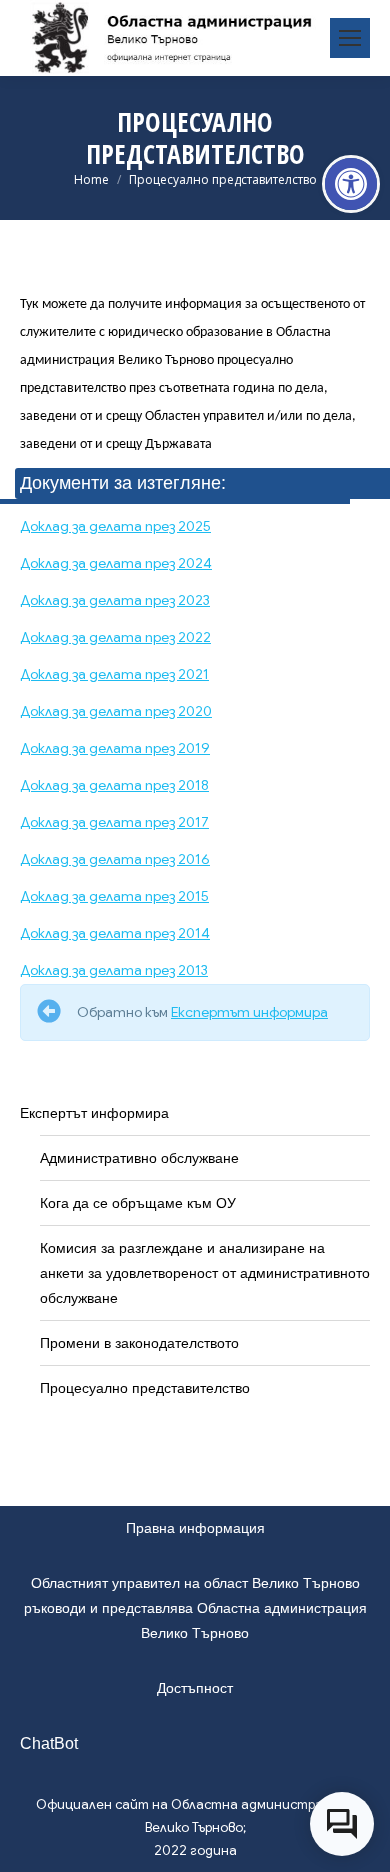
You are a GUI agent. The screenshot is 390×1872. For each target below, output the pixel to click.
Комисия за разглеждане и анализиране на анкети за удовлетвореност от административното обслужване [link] (205, 1273)
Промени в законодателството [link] (139, 1343)
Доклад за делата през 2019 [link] (115, 748)
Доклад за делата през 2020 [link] (116, 711)
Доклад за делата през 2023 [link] (115, 600)
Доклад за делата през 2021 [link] (114, 674)
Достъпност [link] (195, 1688)
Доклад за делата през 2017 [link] (114, 822)
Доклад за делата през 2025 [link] (115, 526)
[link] (351, 184)
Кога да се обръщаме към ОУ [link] (138, 1203)
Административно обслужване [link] (139, 1158)
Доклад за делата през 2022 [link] (115, 637)
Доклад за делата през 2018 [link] (114, 785)
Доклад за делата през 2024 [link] (116, 563)
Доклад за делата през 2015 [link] (114, 896)
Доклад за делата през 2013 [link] (114, 970)
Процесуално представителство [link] (145, 1388)
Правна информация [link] (195, 1528)
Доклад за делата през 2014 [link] (115, 933)
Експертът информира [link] (249, 1012)
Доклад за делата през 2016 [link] (115, 859)
